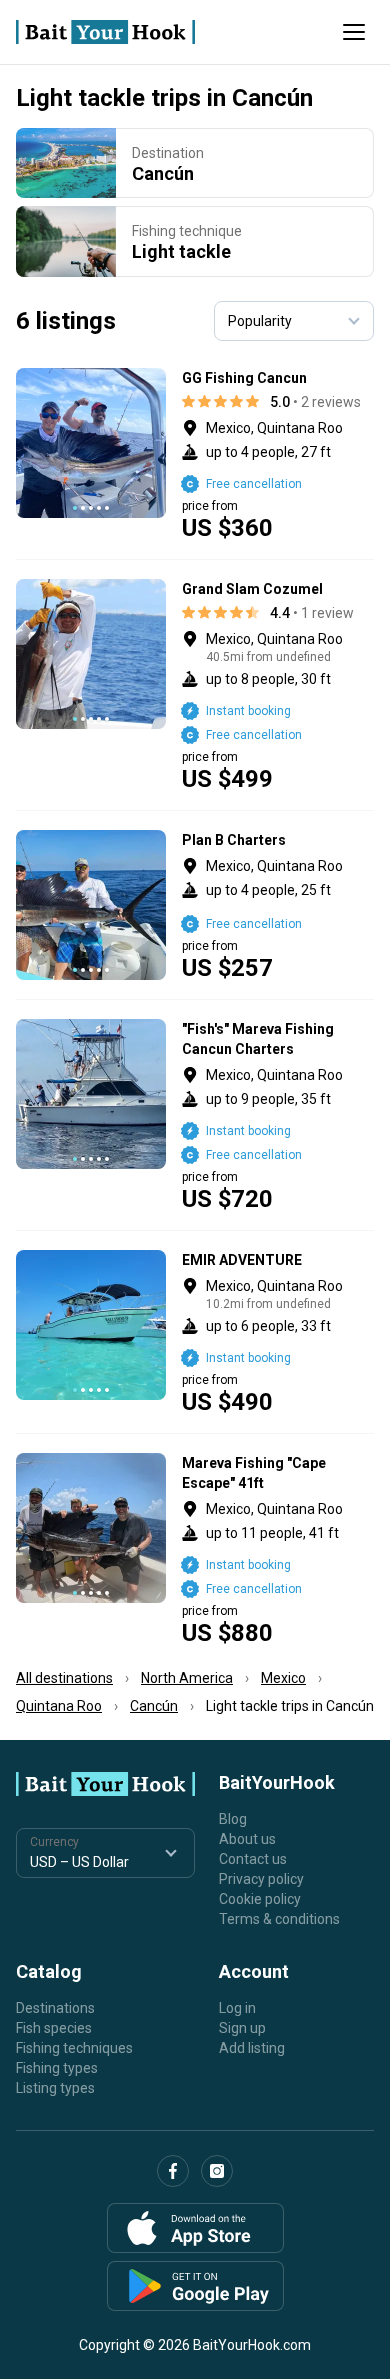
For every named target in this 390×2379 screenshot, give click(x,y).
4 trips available (278, 454)
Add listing (252, 2048)
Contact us (253, 1859)
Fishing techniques (74, 2048)
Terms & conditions (279, 1919)
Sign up (242, 2028)
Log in (237, 2008)
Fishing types (57, 2068)
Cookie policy (260, 1899)
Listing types (55, 2088)
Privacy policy (261, 1879)
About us (247, 1839)
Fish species (54, 2028)
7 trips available (278, 1115)
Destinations (55, 2008)
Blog (233, 1819)
